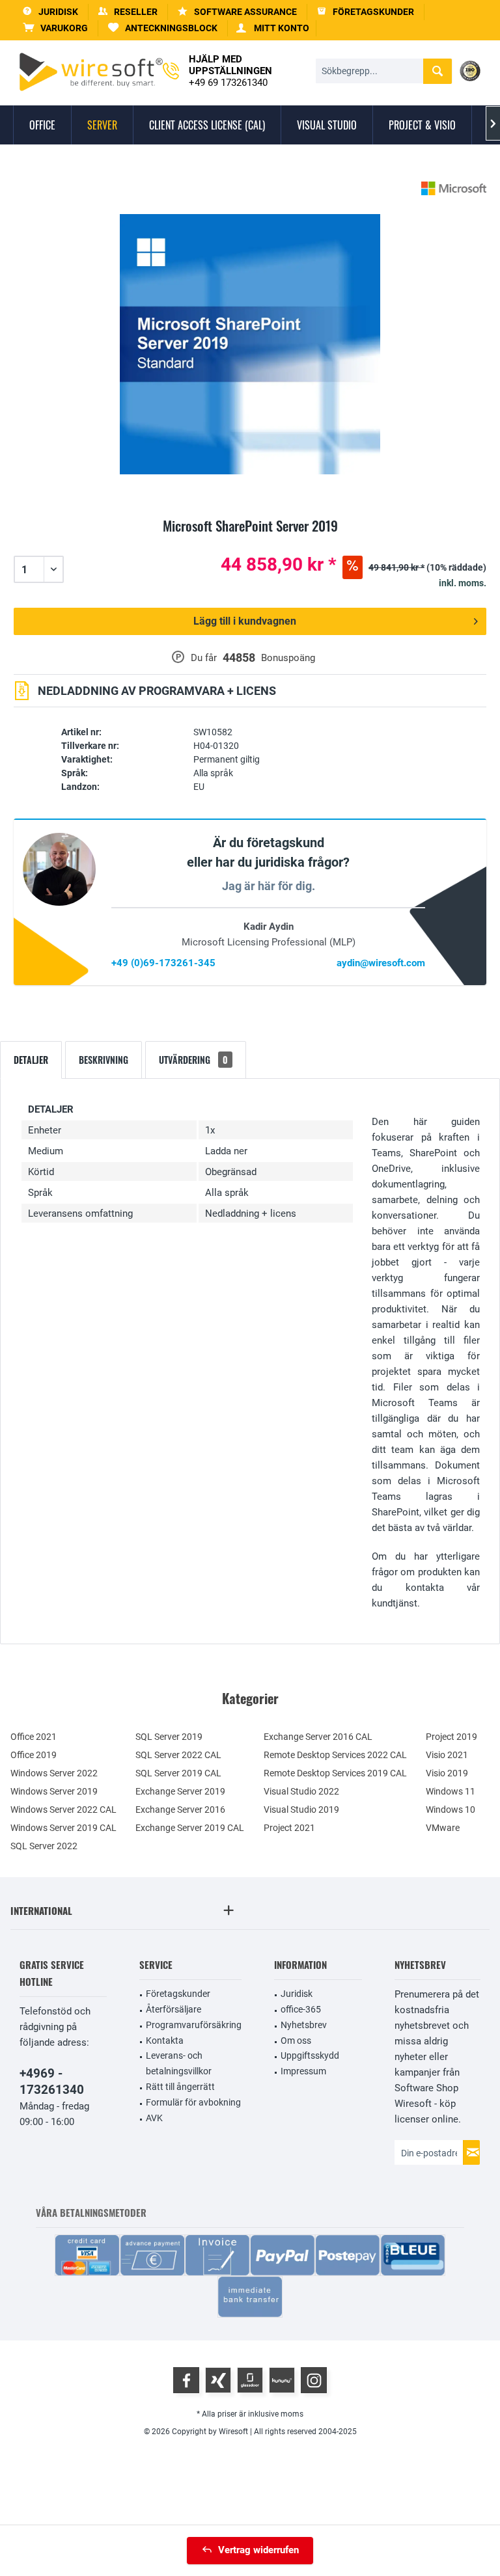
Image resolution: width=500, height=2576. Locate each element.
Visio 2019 (447, 1773)
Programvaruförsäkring (194, 2025)
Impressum (303, 2071)
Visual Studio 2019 (301, 1810)
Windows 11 (451, 1791)
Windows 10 (451, 1810)
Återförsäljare (174, 2009)
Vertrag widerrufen (258, 2550)
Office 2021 (34, 1737)
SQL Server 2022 (44, 1846)
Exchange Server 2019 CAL (190, 1828)
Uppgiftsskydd (310, 2055)
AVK (154, 2118)
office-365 (301, 2009)
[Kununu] (282, 2380)
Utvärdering (193, 1060)
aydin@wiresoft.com (381, 963)
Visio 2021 (447, 1755)
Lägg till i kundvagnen (245, 621)
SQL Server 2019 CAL (178, 1773)
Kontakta (165, 2040)
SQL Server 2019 (169, 1737)
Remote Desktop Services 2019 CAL (335, 1773)
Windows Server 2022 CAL (63, 1810)
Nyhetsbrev (304, 2025)
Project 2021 (289, 1828)
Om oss (296, 2040)
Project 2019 (451, 1737)
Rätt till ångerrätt (180, 2087)
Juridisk (297, 1994)
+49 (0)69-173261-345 (163, 963)
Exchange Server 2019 (180, 1791)
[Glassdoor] (250, 2380)
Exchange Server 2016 (180, 1810)
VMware (443, 1828)
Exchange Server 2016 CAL (318, 1737)
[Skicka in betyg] (250, 541)
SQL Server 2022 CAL (178, 1755)
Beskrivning (104, 1060)
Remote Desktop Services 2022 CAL (335, 1755)
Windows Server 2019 (54, 1791)
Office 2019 (34, 1755)
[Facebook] (186, 2380)
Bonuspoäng (288, 658)
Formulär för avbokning (193, 2102)
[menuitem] (56, 28)
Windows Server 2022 (54, 1773)
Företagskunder (178, 1994)
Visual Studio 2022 (301, 1791)
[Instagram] (314, 2380)
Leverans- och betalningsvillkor (179, 2063)
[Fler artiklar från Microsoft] (454, 188)
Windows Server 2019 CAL (63, 1828)
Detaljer (31, 1060)
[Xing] (218, 2380)
